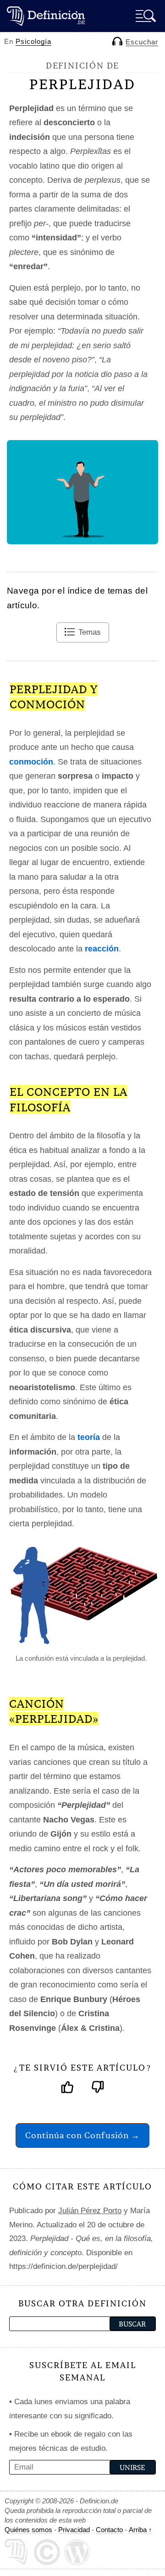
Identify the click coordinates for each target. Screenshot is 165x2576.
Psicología (33, 41)
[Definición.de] (46, 16)
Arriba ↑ (140, 2530)
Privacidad (74, 2530)
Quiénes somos (28, 2530)
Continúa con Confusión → (82, 2135)
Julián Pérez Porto (90, 2211)
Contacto (109, 2530)
